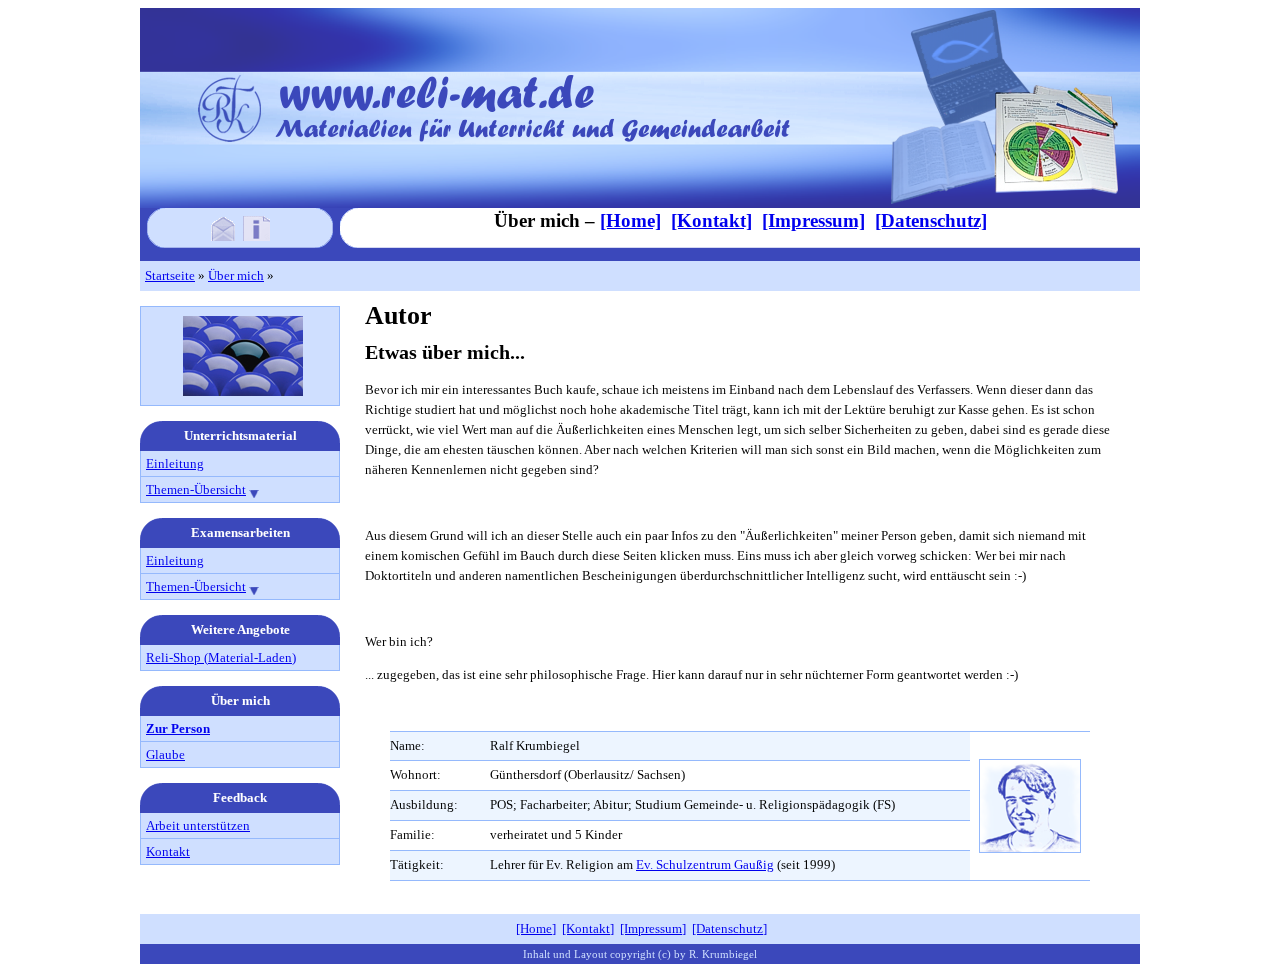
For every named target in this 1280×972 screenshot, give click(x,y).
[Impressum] (256, 235)
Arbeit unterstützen (198, 825)
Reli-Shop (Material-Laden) (221, 657)
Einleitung (175, 463)
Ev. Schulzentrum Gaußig (705, 864)
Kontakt (168, 851)
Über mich (236, 275)
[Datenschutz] (931, 220)
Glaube (165, 754)
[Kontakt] (223, 235)
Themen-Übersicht (196, 489)
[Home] (630, 220)
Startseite (170, 275)
